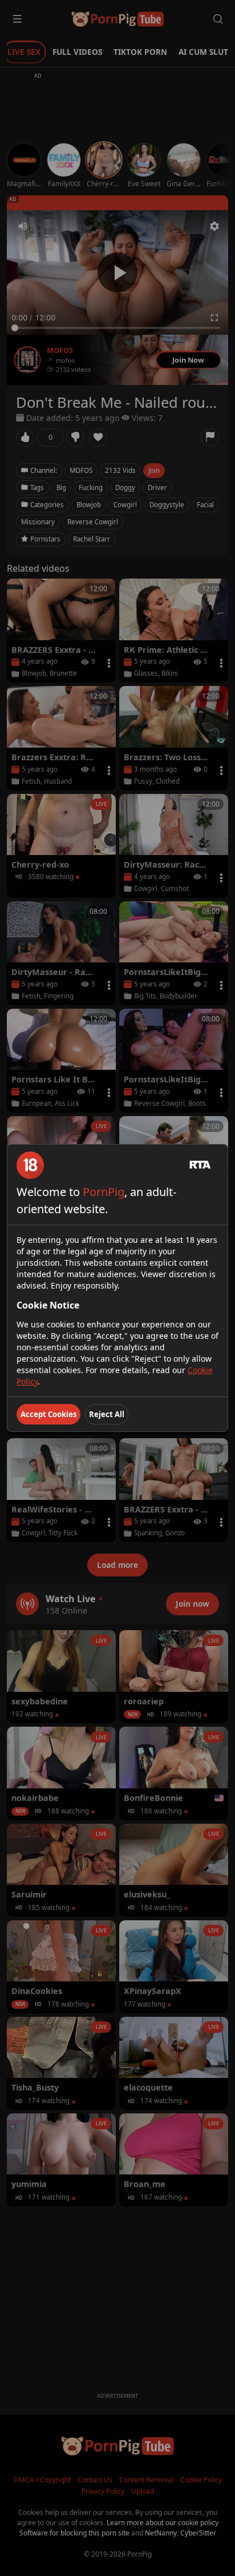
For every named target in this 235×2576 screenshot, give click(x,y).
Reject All (107, 1414)
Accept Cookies (48, 1414)
